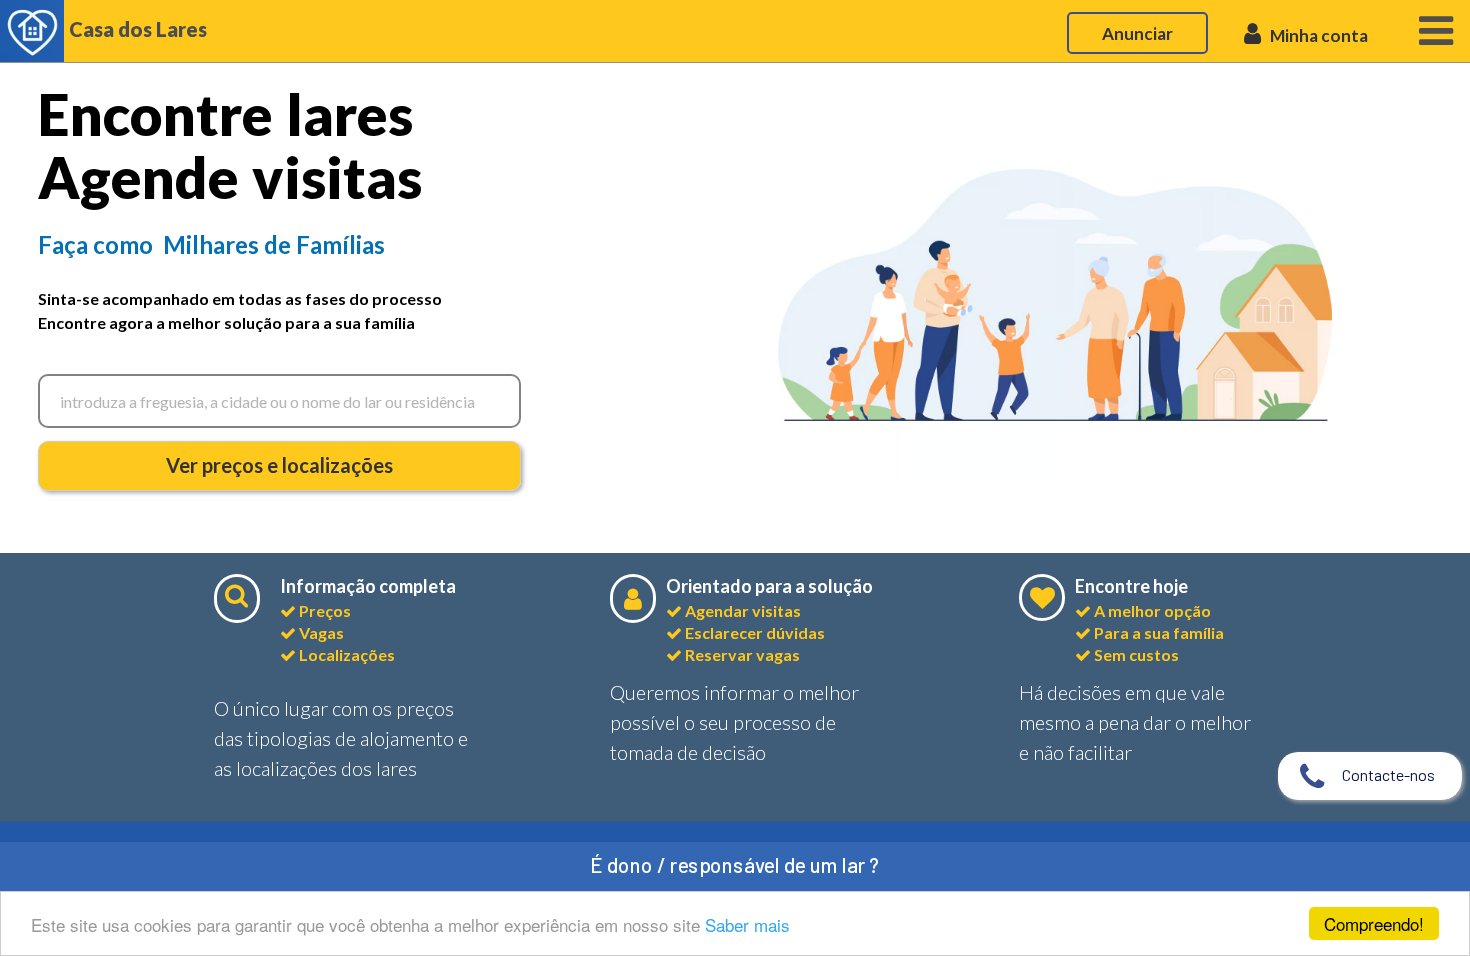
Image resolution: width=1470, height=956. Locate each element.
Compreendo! (1374, 923)
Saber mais (747, 924)
